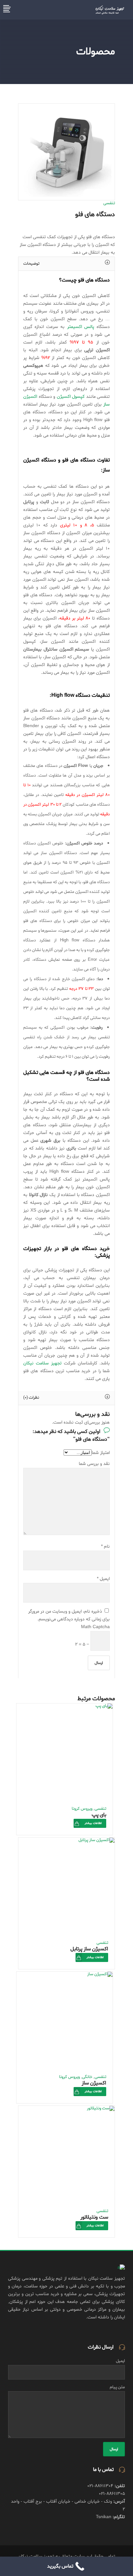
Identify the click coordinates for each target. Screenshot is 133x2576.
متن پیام (117, 2387)
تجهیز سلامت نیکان (42, 1363)
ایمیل (103, 1579)
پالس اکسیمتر (81, 327)
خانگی (87, 2077)
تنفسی (109, 203)
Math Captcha (95, 1627)
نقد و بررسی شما (94, 1464)
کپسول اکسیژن (71, 397)
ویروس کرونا (82, 1809)
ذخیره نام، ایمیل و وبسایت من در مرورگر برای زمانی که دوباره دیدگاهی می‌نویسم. (69, 1615)
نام (105, 1547)
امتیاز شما (101, 1453)
